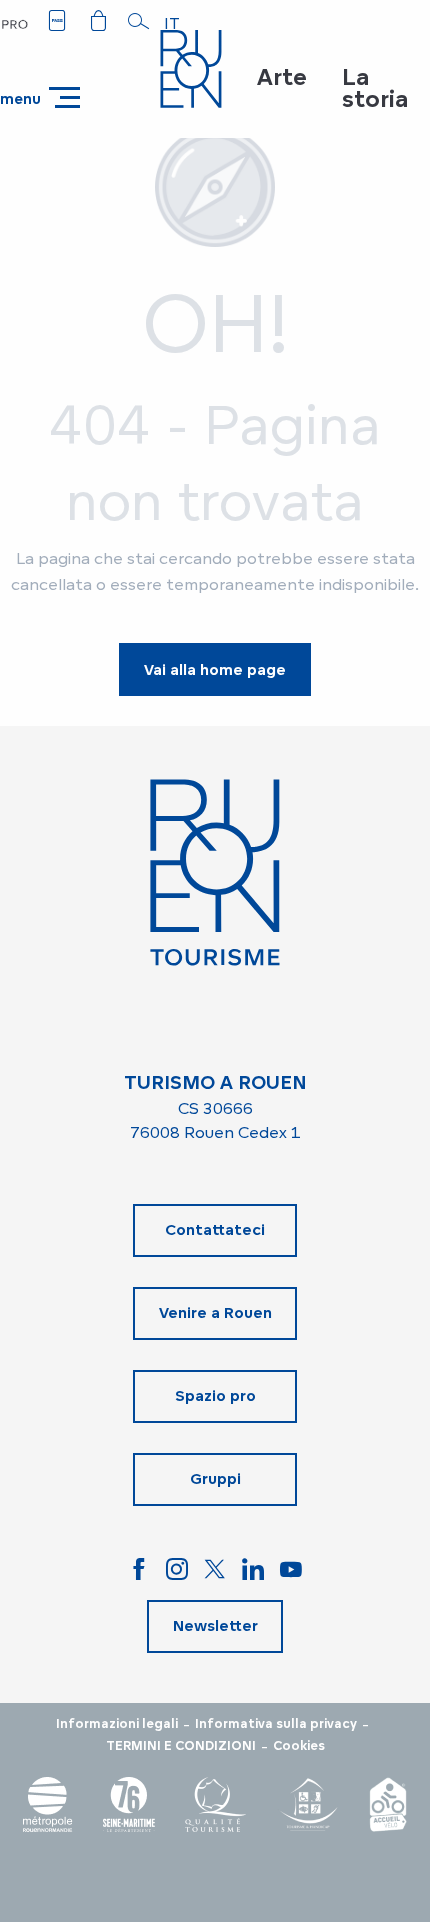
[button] (139, 21)
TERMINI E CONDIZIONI (181, 1746)
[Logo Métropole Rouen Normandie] (48, 1804)
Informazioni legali (117, 1724)
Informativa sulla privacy (276, 1724)
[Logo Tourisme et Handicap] (308, 1804)
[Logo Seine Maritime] (129, 1804)
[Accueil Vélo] (388, 1804)
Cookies (299, 1746)
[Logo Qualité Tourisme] (216, 1804)
